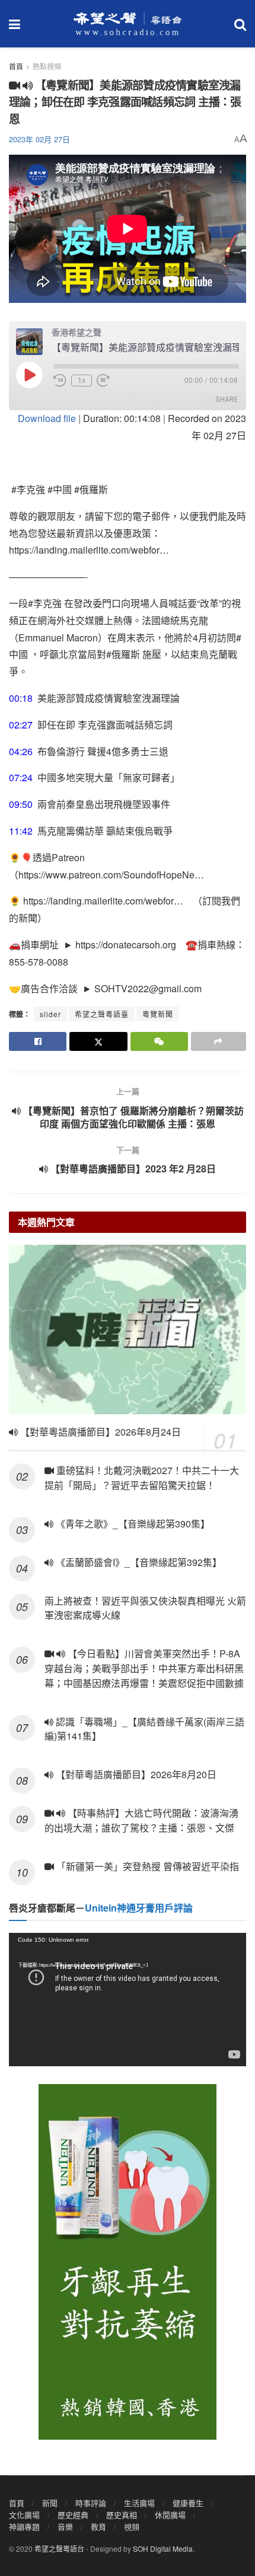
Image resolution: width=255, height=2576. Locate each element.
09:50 (21, 804)
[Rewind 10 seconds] (60, 381)
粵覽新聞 (158, 1014)
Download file (47, 418)
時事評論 (91, 2503)
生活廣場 (139, 2503)
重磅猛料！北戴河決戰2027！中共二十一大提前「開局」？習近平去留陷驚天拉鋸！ (142, 1478)
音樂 (65, 2527)
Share (227, 399)
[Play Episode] (29, 375)
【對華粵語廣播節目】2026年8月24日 (99, 1432)
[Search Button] (240, 24)
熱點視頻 (47, 66)
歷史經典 (73, 2515)
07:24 (21, 777)
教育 (98, 2527)
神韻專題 (24, 2527)
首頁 (16, 66)
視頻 (132, 2527)
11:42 (21, 831)
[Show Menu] (15, 24)
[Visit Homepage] (128, 24)
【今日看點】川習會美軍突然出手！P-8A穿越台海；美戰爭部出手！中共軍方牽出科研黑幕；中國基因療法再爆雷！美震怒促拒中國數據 (145, 1668)
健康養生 (188, 2503)
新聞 (50, 2503)
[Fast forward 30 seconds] (103, 381)
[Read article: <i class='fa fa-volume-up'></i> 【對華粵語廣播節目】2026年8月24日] (128, 1329)
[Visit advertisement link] (128, 2262)
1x (82, 381)
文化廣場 (24, 2515)
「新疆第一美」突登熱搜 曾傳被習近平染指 (146, 1866)
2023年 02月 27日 (39, 139)
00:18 (21, 698)
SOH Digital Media (163, 2548)
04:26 (21, 751)
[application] (128, 2000)
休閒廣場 (170, 2515)
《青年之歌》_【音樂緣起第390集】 (132, 1524)
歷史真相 (122, 2515)
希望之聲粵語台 (59, 2548)
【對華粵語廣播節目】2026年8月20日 (135, 1774)
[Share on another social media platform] (219, 1041)
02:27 (21, 725)
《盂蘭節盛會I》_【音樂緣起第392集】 (138, 1562)
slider (50, 1014)
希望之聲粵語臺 (102, 1014)
